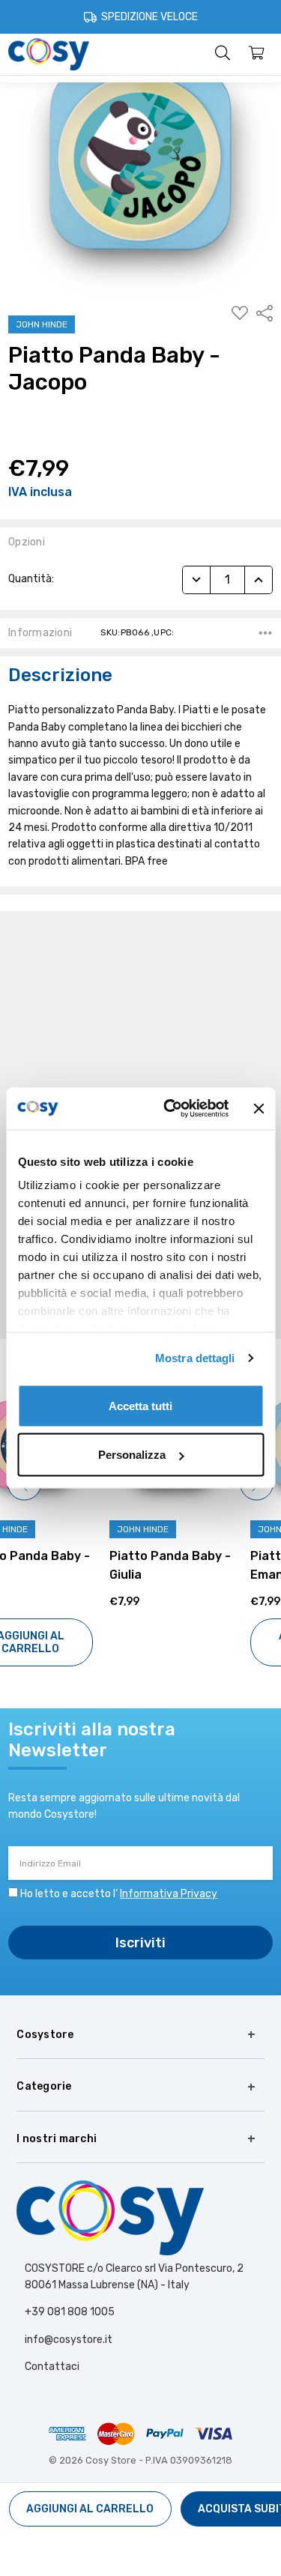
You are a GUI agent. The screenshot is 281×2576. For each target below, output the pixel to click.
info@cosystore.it (69, 2340)
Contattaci (52, 2367)
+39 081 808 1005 (70, 2312)
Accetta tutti (140, 1405)
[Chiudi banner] (259, 1108)
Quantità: (31, 579)
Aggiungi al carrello (211, 1642)
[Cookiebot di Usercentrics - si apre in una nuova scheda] (170, 1109)
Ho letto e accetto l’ (119, 1894)
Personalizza (132, 1455)
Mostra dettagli (195, 1358)
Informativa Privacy (169, 1894)
